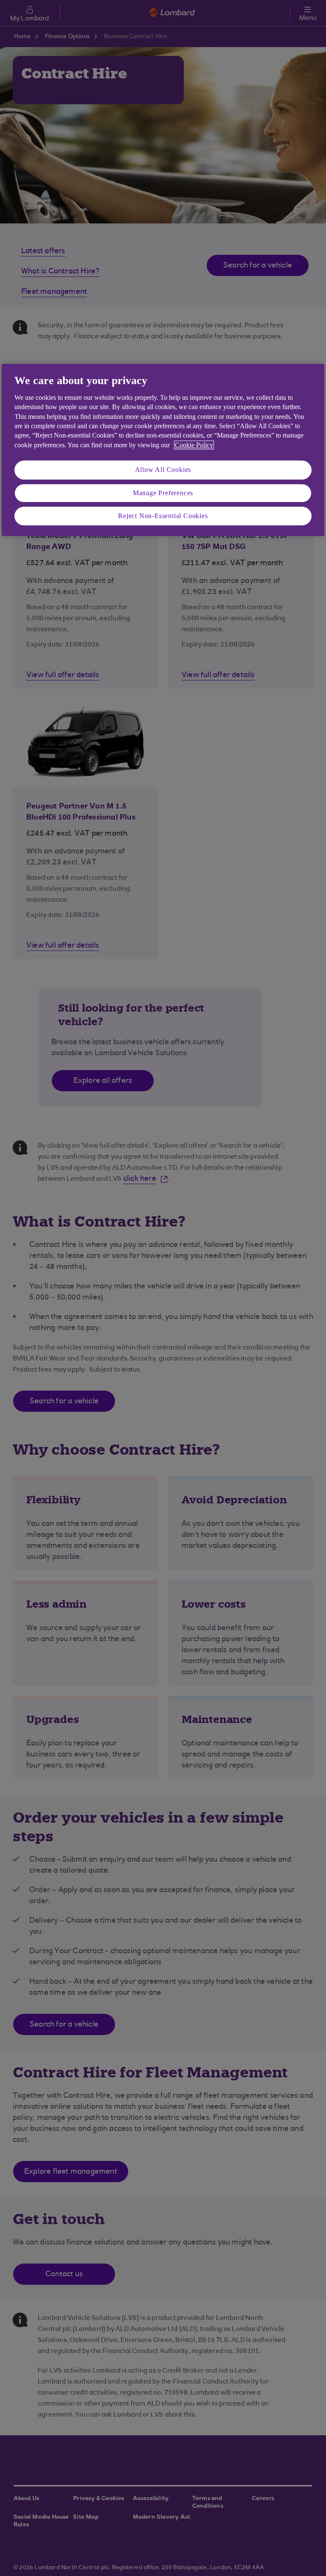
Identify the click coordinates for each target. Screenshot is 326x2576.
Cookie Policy (194, 445)
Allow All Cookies (163, 470)
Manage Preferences (163, 493)
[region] (163, 450)
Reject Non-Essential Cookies (163, 516)
